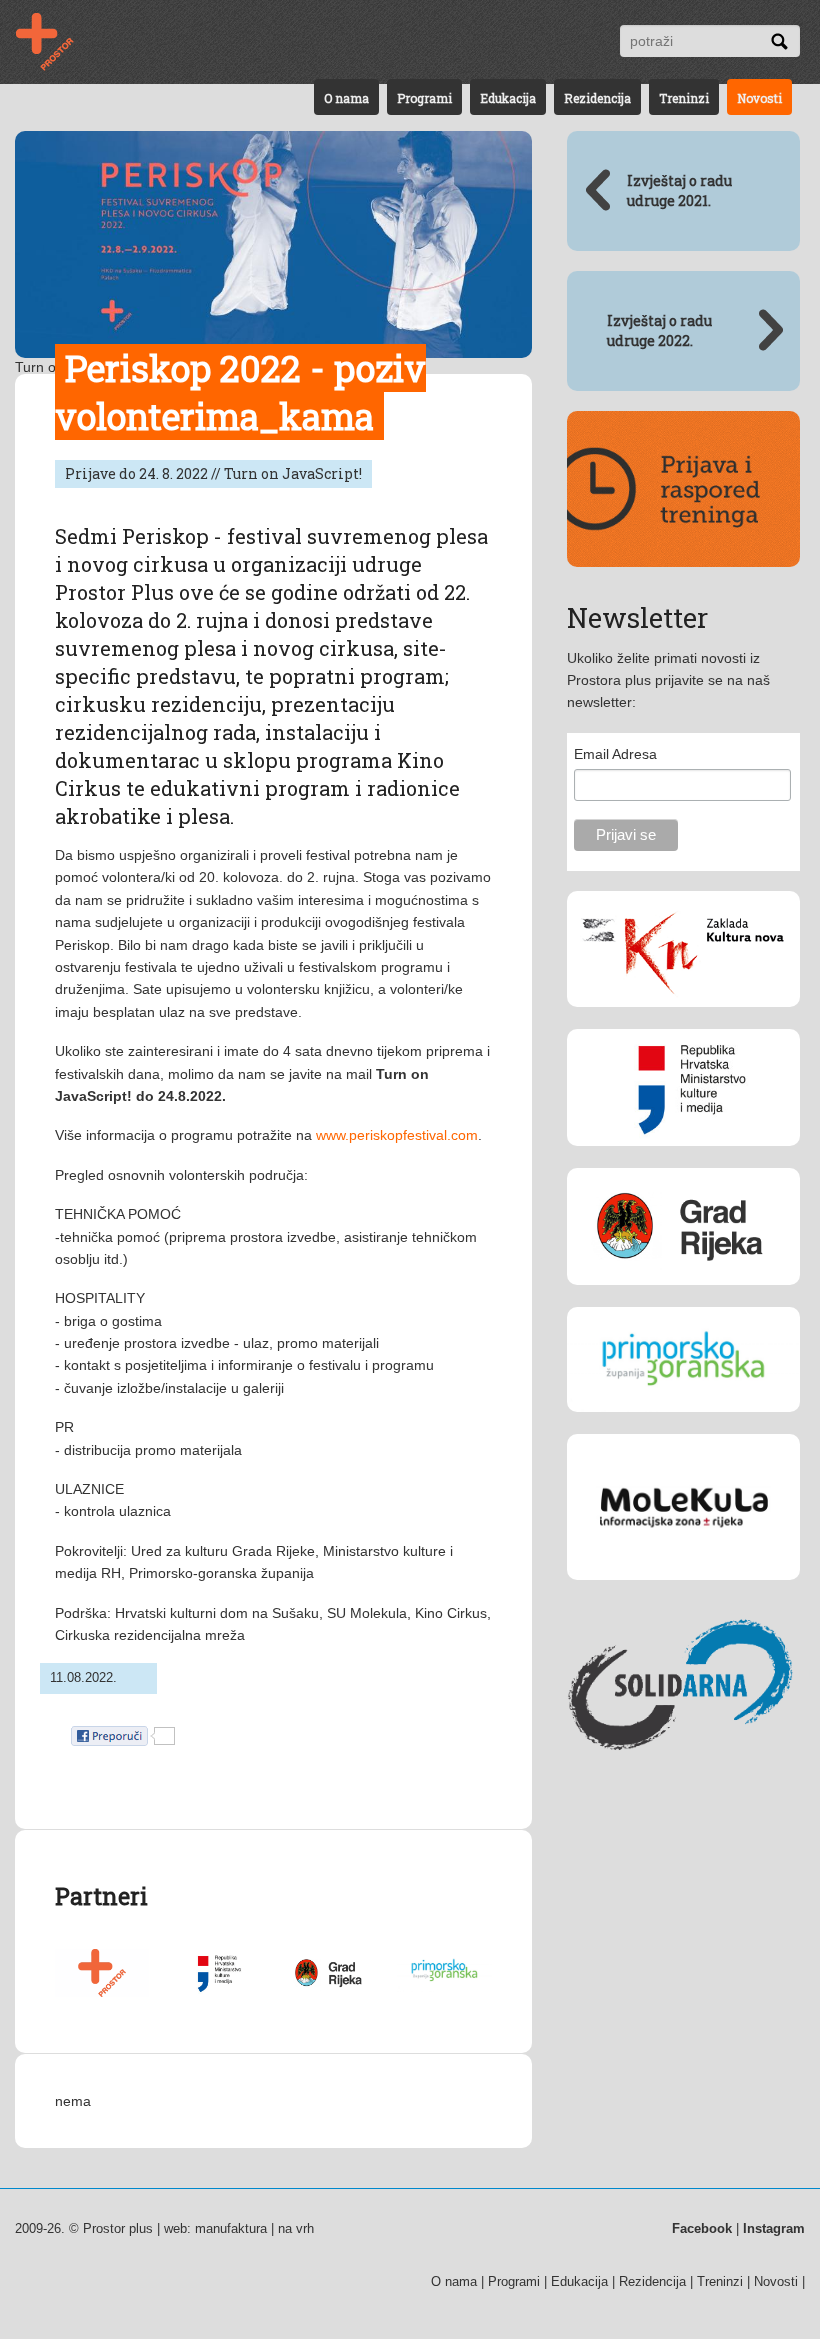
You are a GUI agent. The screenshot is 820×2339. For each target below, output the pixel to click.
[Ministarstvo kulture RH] (216, 1992)
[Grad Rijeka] (330, 1992)
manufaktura (231, 2228)
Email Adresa (615, 754)
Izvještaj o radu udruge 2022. (659, 330)
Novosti (759, 98)
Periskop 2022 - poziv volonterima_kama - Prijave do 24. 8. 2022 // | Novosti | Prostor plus (57, 42)
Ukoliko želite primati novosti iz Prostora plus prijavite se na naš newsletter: (668, 680)
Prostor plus (118, 2228)
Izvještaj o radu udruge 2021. (679, 190)
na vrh (296, 2228)
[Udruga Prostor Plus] (102, 1992)
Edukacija (508, 98)
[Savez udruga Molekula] (683, 1595)
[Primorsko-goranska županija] (444, 1987)
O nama (346, 98)
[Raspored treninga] (683, 582)
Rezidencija (597, 98)
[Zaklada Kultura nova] (683, 1022)
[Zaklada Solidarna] (683, 1783)
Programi (424, 98)
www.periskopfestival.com (397, 1135)
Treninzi (684, 98)
